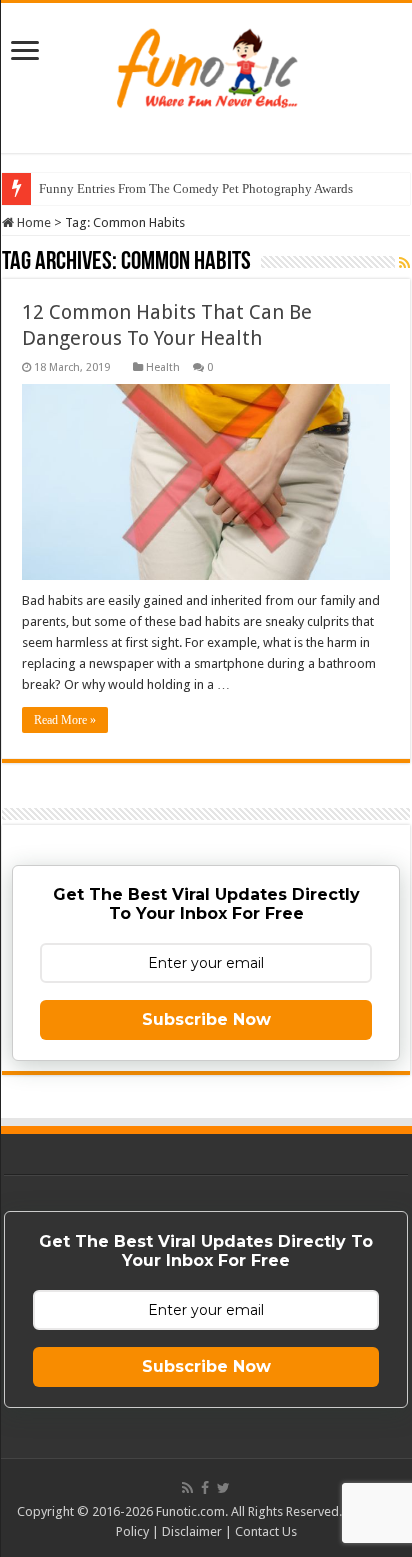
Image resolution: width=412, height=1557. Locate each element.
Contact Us (266, 1531)
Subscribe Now (206, 1019)
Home (32, 222)
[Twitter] (223, 1488)
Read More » (65, 720)
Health (163, 367)
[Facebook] (205, 1488)
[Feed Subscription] (404, 263)
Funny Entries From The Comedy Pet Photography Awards (196, 188)
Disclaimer (192, 1531)
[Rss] (187, 1488)
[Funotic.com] (206, 64)
